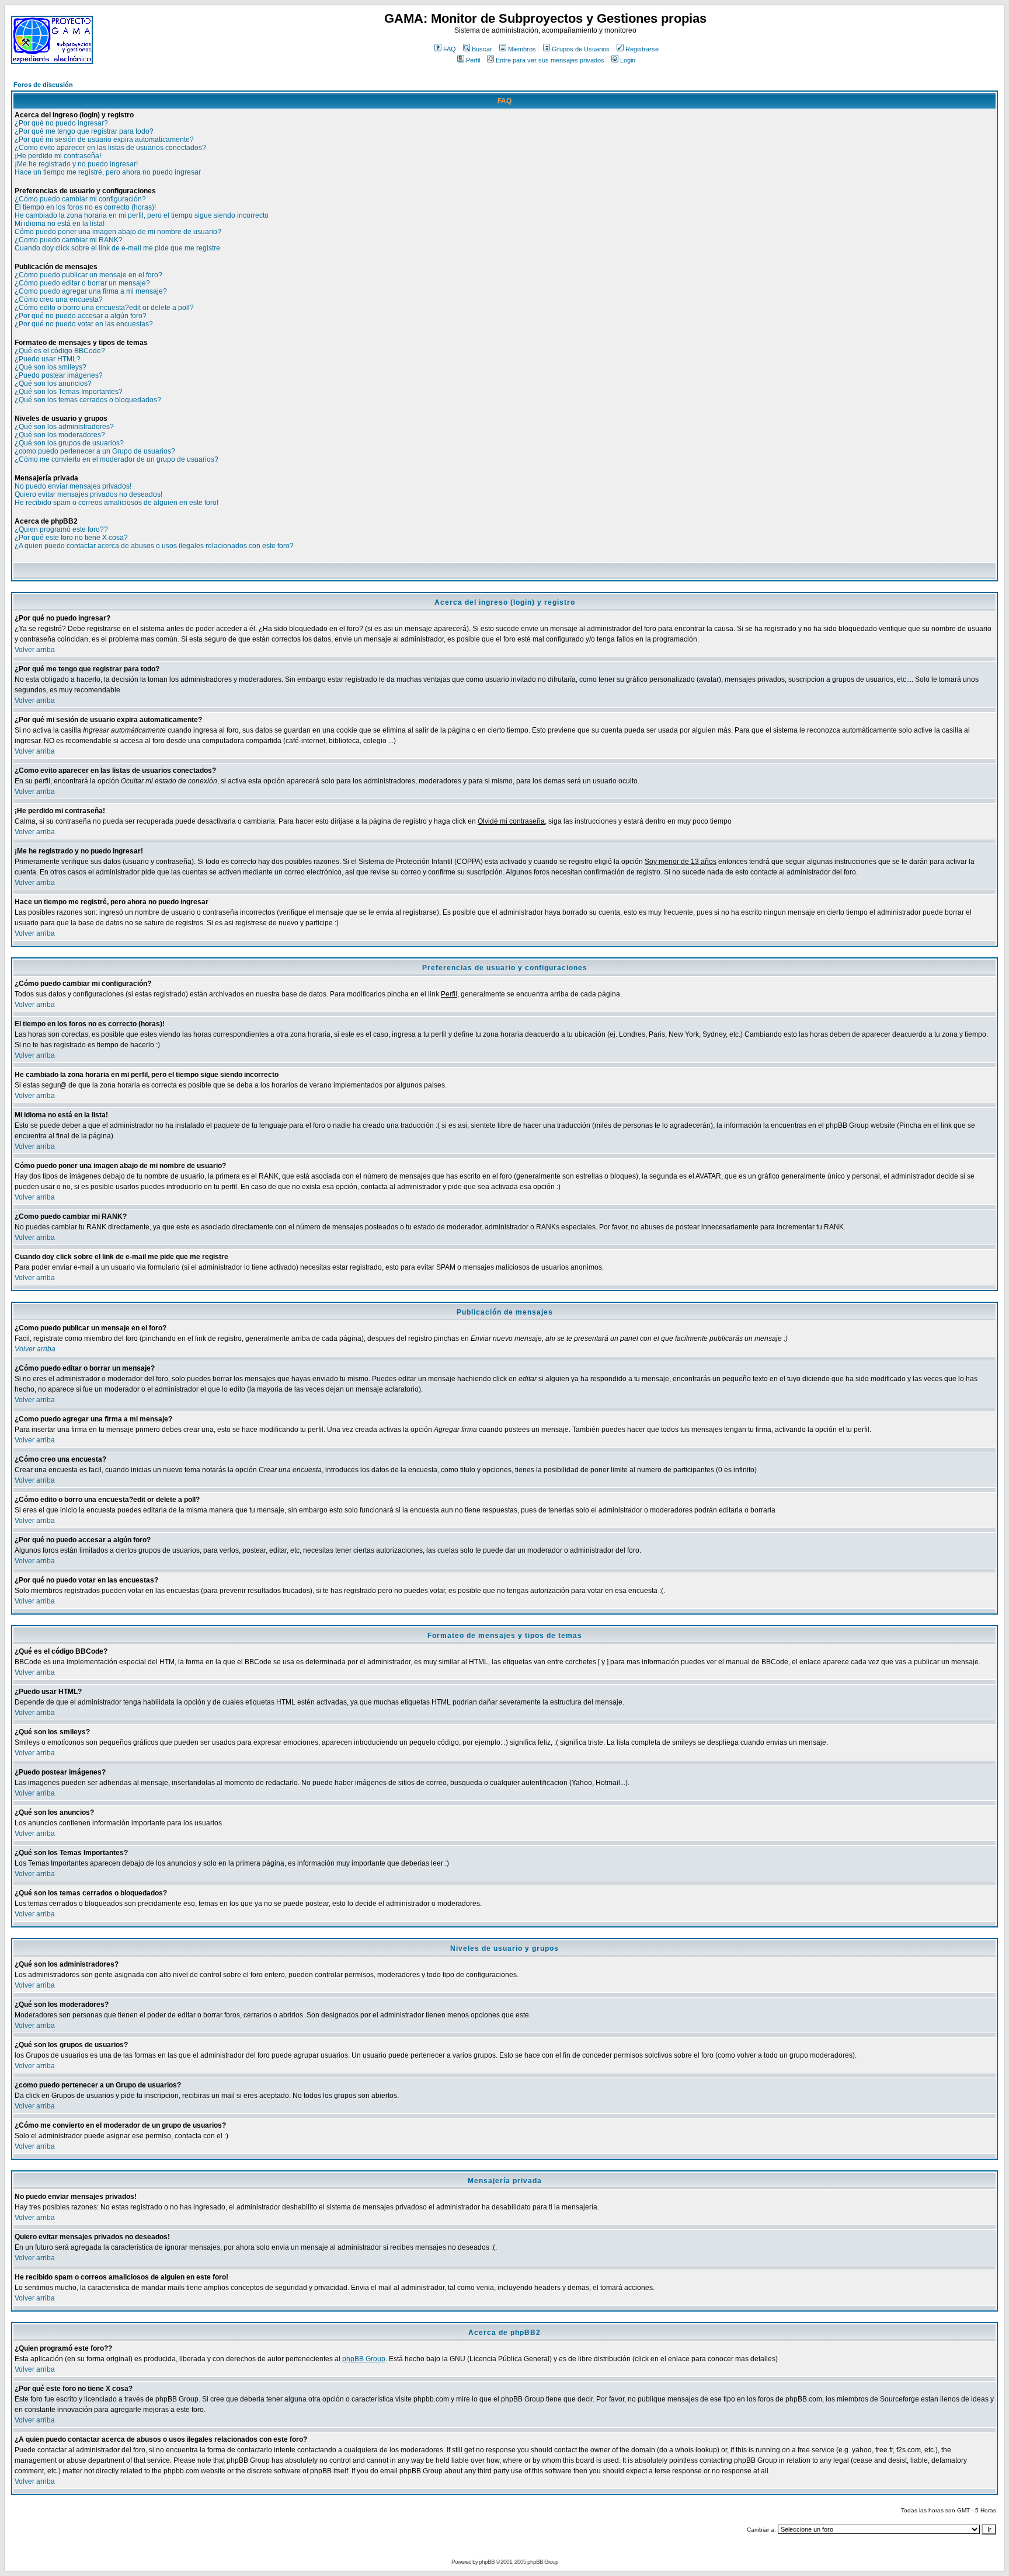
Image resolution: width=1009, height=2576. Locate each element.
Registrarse (642, 49)
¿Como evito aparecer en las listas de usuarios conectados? (110, 148)
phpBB (487, 2562)
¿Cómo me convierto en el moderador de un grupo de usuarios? (116, 459)
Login (628, 60)
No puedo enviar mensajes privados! (73, 486)
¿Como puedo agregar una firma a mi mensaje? (91, 291)
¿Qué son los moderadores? (60, 435)
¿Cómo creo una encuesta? (59, 299)
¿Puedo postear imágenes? (59, 375)
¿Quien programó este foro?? (61, 529)
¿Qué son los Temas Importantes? (69, 392)
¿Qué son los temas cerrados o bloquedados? (88, 400)
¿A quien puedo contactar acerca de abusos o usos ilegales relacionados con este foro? (154, 546)
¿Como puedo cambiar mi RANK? (69, 240)
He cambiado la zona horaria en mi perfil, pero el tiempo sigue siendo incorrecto (142, 215)
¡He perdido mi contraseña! (58, 156)
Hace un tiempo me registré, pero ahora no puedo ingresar (108, 172)
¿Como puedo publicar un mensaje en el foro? (88, 275)
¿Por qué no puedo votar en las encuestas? (84, 324)
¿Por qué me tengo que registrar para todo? (84, 131)
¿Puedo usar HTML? (48, 359)
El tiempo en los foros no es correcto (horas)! (85, 207)
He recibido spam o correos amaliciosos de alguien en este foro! (116, 503)
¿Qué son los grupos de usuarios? (69, 443)
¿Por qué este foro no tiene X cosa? (71, 538)
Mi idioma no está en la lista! (60, 224)
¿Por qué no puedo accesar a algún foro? (81, 316)
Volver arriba (35, 650)
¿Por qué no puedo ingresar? (61, 123)
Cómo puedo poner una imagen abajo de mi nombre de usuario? (118, 232)
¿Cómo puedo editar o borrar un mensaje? (82, 283)
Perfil (473, 60)
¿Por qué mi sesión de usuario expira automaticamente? (104, 140)
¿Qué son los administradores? (64, 427)
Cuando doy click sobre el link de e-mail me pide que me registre (117, 248)
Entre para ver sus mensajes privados (550, 60)
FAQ (450, 49)
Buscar (482, 49)
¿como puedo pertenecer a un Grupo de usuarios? (95, 451)
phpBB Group (364, 2359)
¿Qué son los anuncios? (53, 384)
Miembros (522, 49)
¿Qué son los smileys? (51, 367)
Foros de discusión (43, 85)
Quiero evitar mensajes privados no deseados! (88, 494)
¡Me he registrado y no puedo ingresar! (76, 164)
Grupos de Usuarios (581, 49)
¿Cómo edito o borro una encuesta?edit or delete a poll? (104, 308)
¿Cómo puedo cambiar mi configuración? (80, 199)
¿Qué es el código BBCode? (60, 351)
